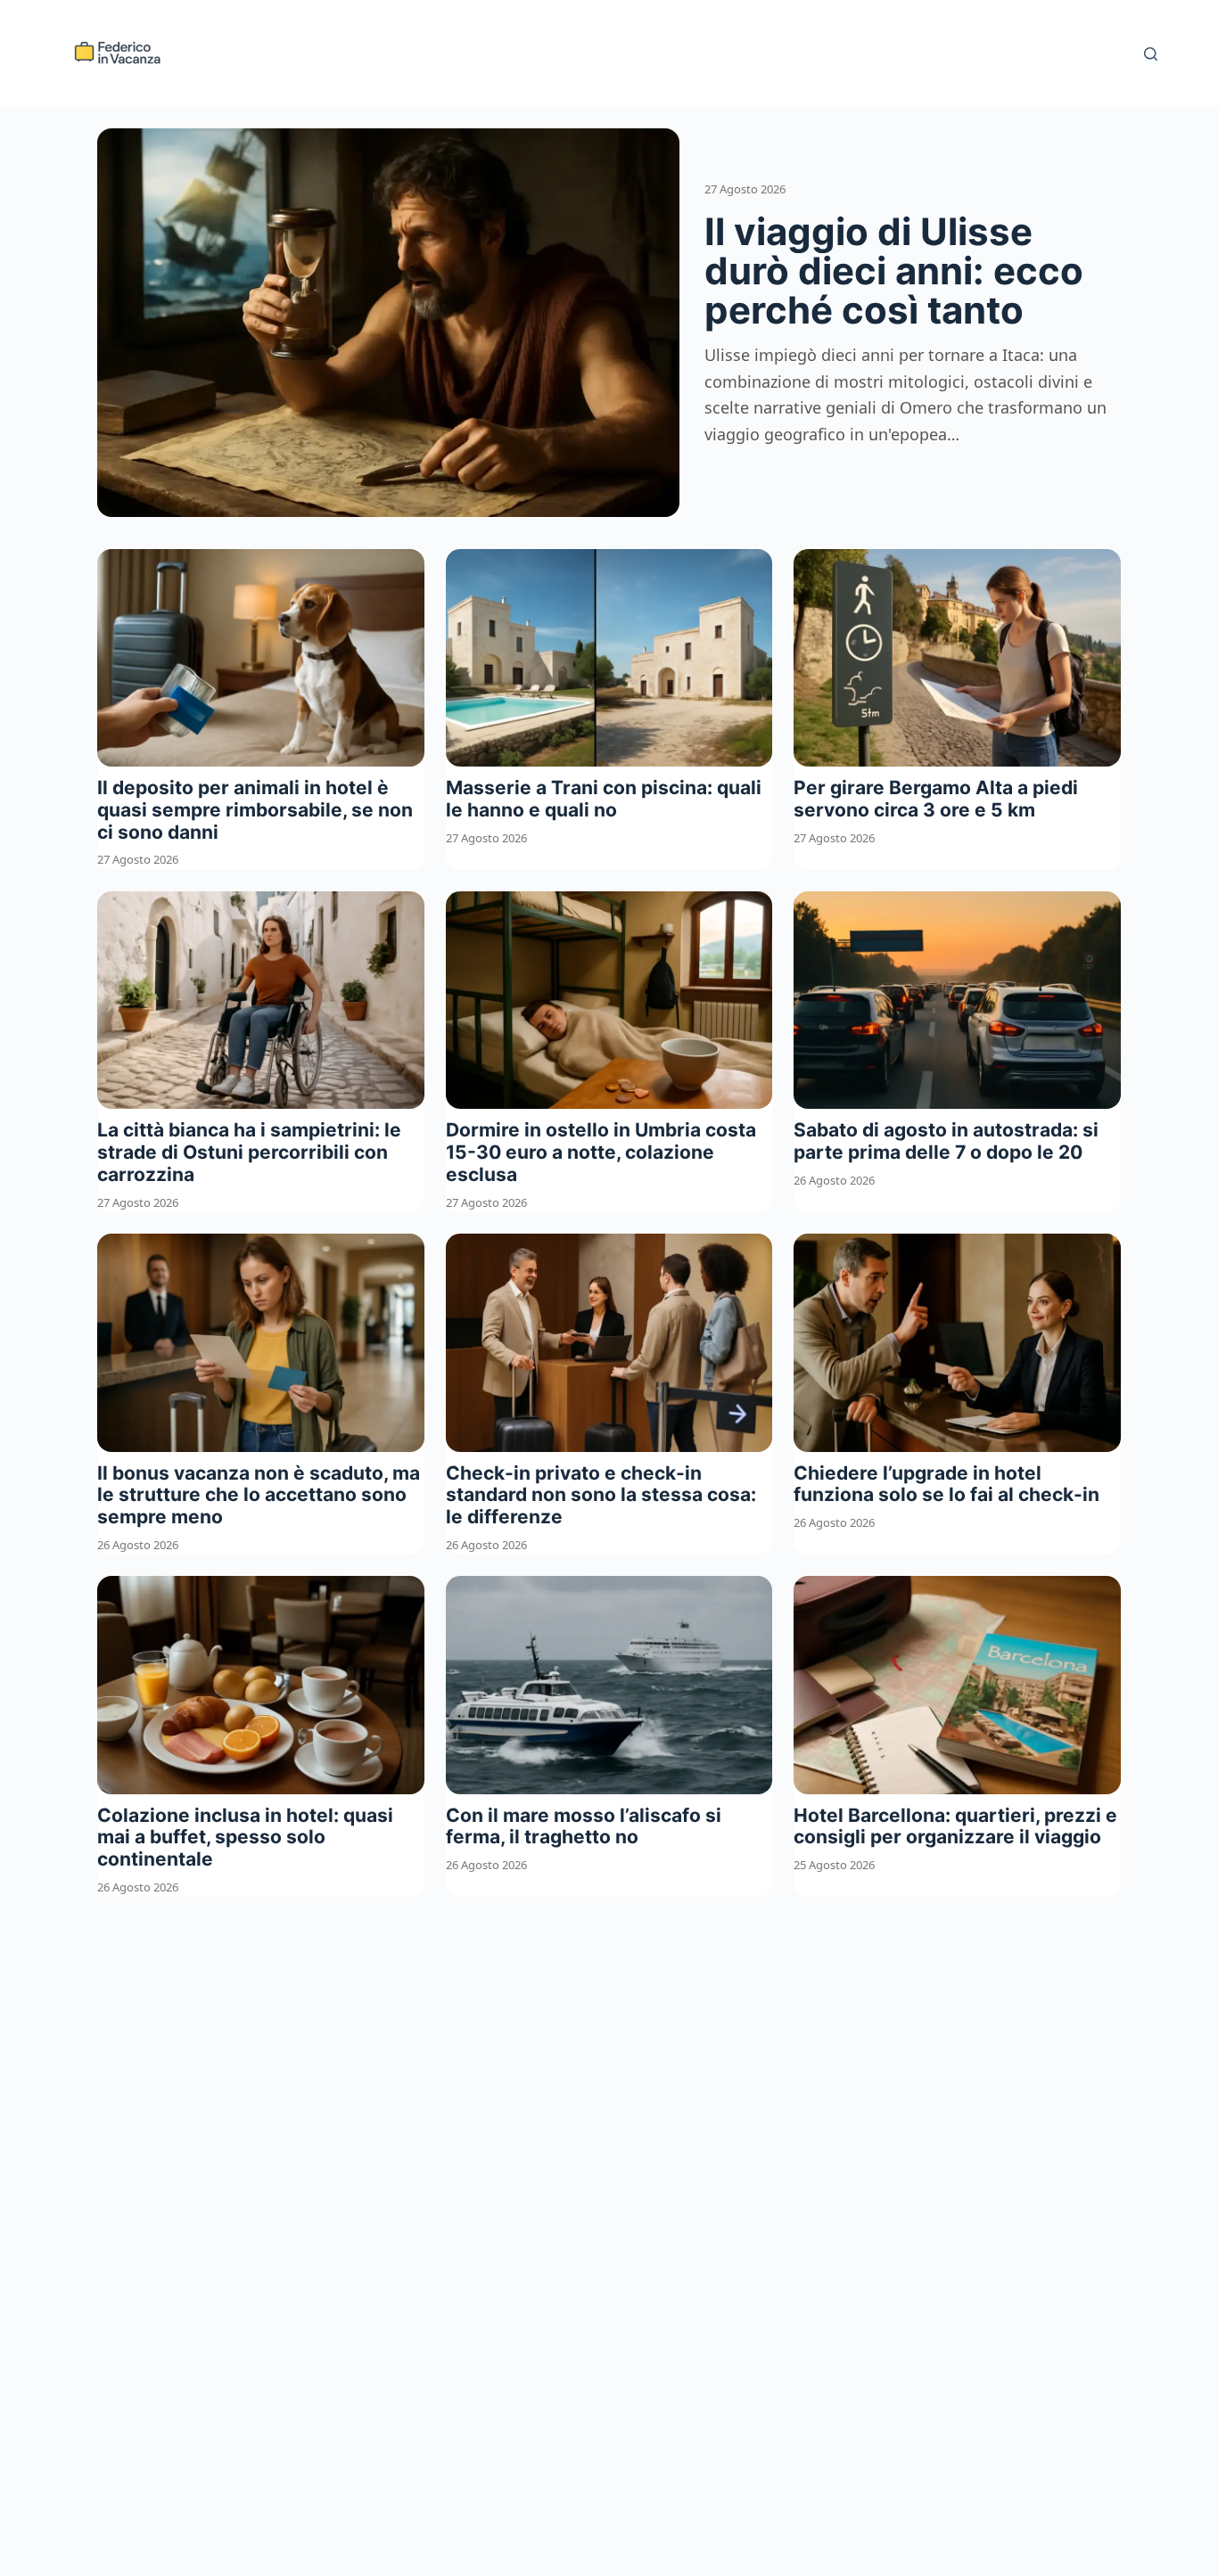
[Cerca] (1151, 54)
